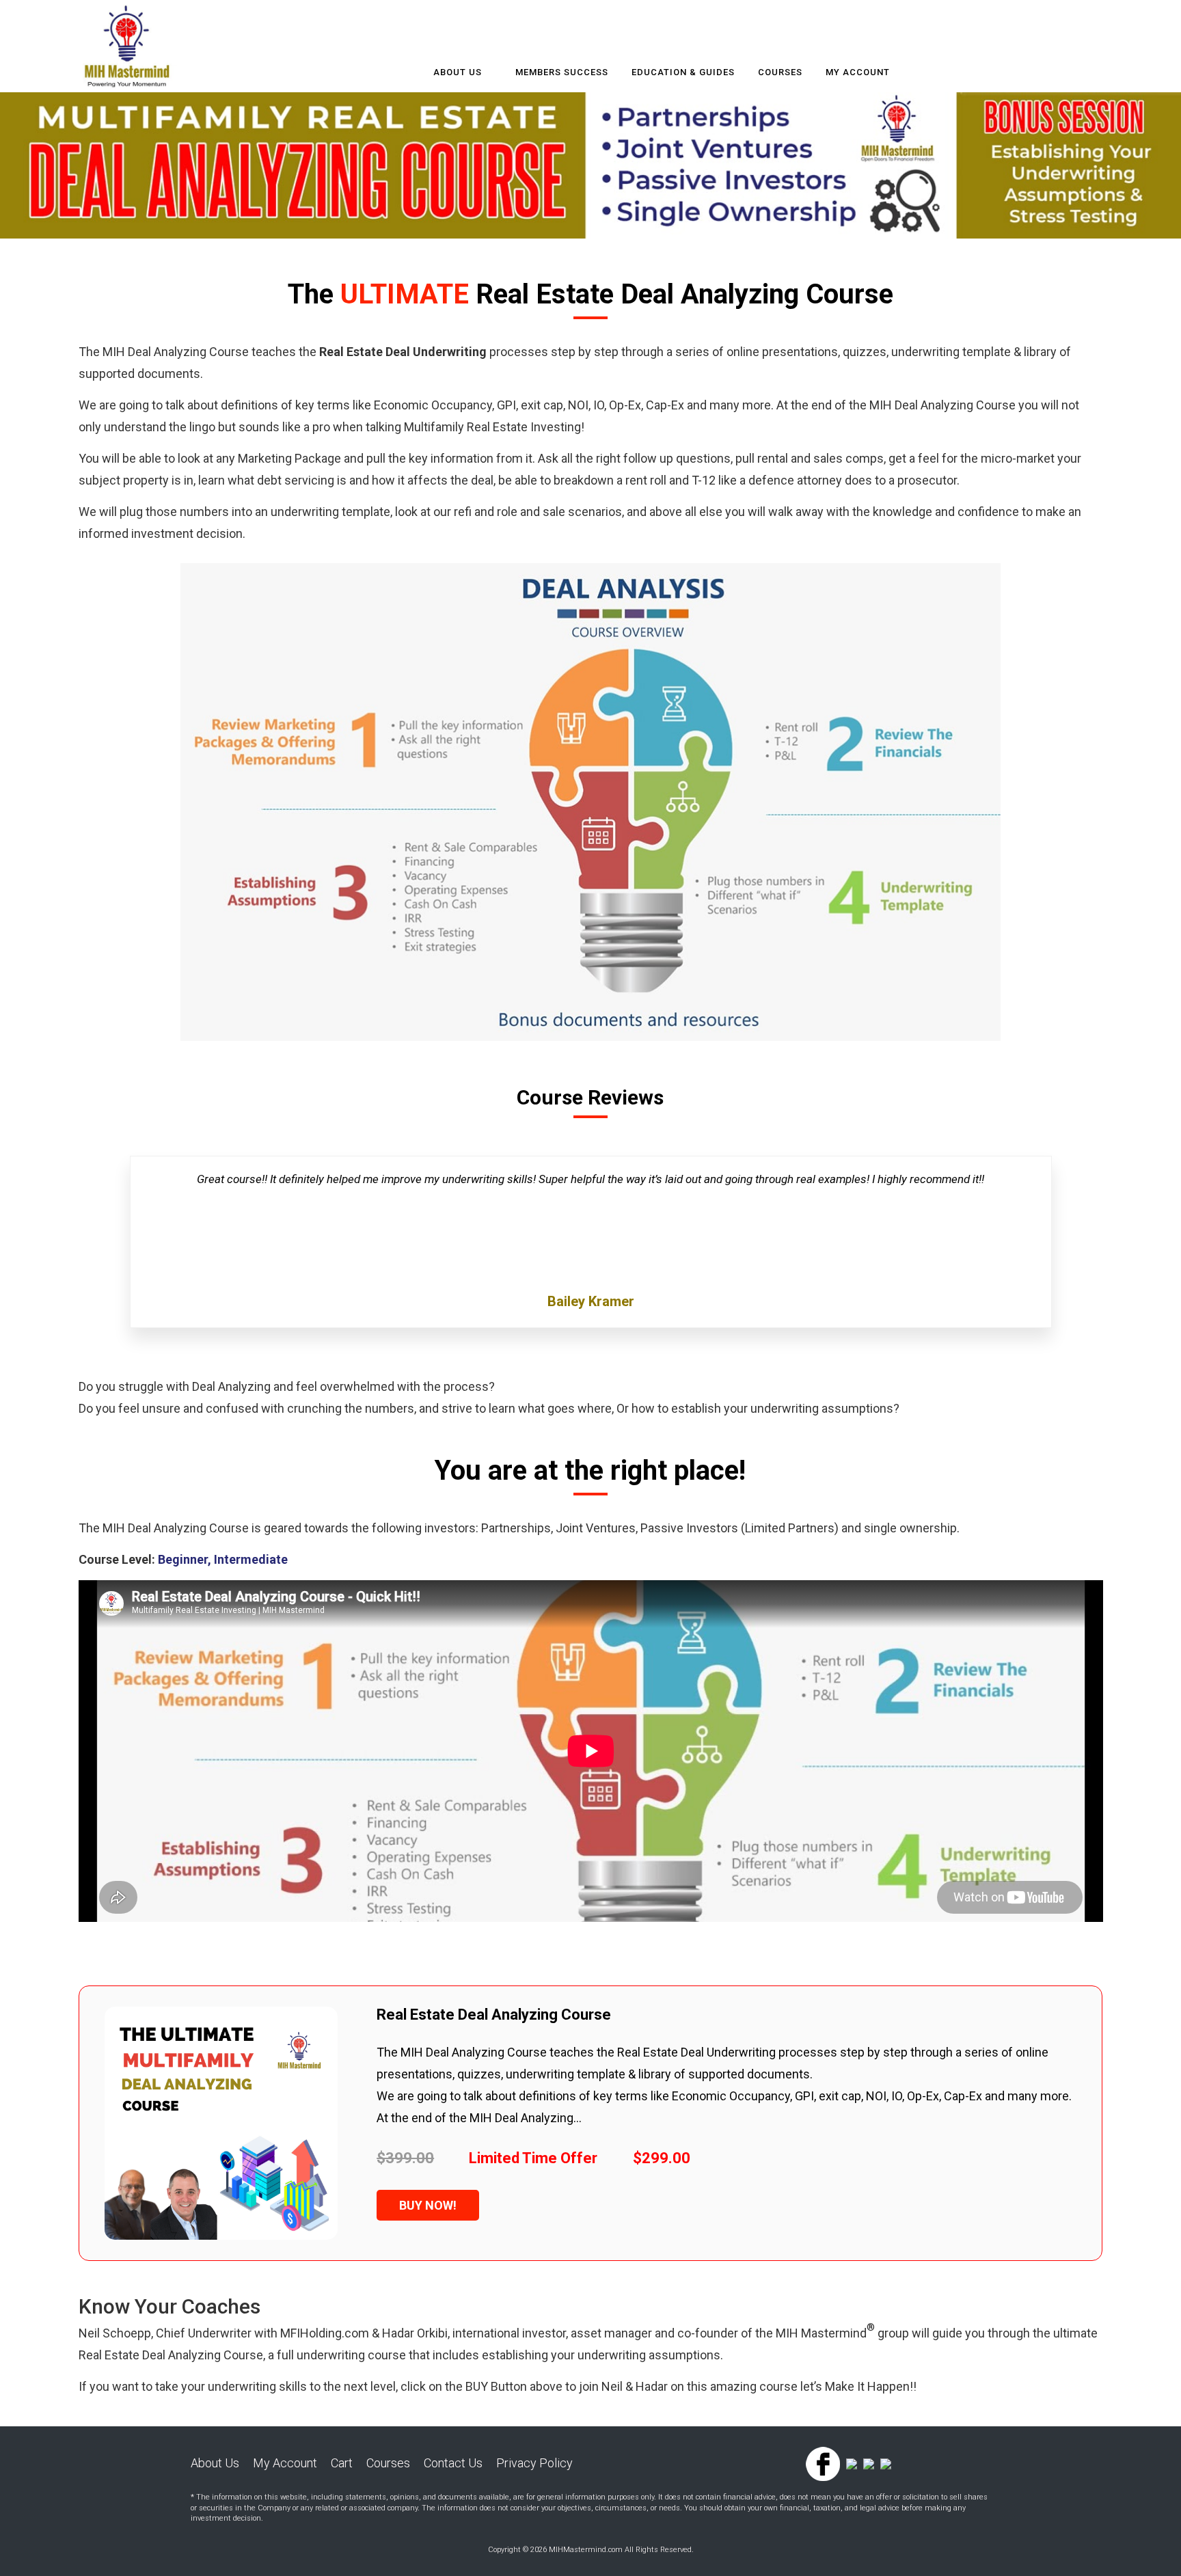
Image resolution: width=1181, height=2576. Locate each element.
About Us (458, 72)
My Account (858, 72)
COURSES (780, 72)
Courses (388, 2463)
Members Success (562, 72)
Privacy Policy (534, 2463)
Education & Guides (683, 72)
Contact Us (453, 2463)
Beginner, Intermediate (223, 1559)
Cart (342, 2463)
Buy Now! (428, 2205)
